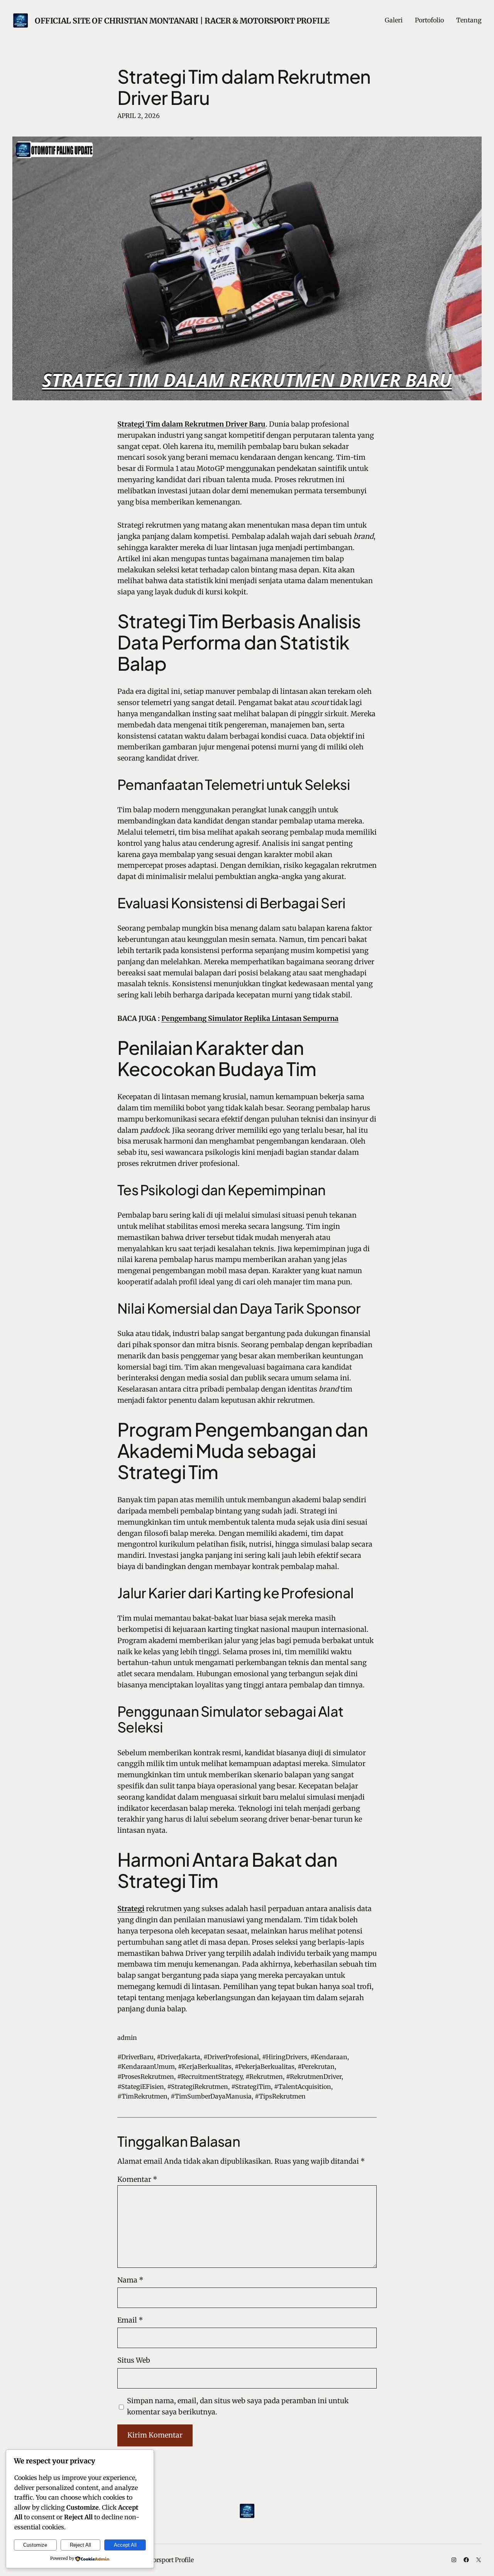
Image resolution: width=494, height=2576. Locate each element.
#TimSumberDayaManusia (211, 2096)
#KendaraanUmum (146, 2067)
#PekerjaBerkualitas (265, 2067)
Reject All (80, 2545)
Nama (130, 2280)
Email (130, 2320)
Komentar (137, 2179)
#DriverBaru (135, 2057)
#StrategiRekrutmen (198, 2087)
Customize (35, 2545)
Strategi (131, 1909)
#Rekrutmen (264, 2077)
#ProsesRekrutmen (146, 2077)
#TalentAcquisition (303, 2087)
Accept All (125, 2545)
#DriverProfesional (231, 2057)
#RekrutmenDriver (314, 2077)
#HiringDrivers (285, 2057)
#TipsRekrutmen (280, 2096)
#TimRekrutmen (142, 2096)
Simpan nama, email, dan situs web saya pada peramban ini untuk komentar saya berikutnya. (238, 2406)
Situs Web (134, 2360)
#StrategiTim (251, 2087)
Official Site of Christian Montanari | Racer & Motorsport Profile (182, 21)
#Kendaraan (329, 2057)
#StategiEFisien (141, 2087)
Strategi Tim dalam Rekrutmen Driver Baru (244, 87)
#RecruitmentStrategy (210, 2077)
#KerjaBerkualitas (205, 2067)
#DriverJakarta (178, 2057)
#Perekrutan (316, 2067)
